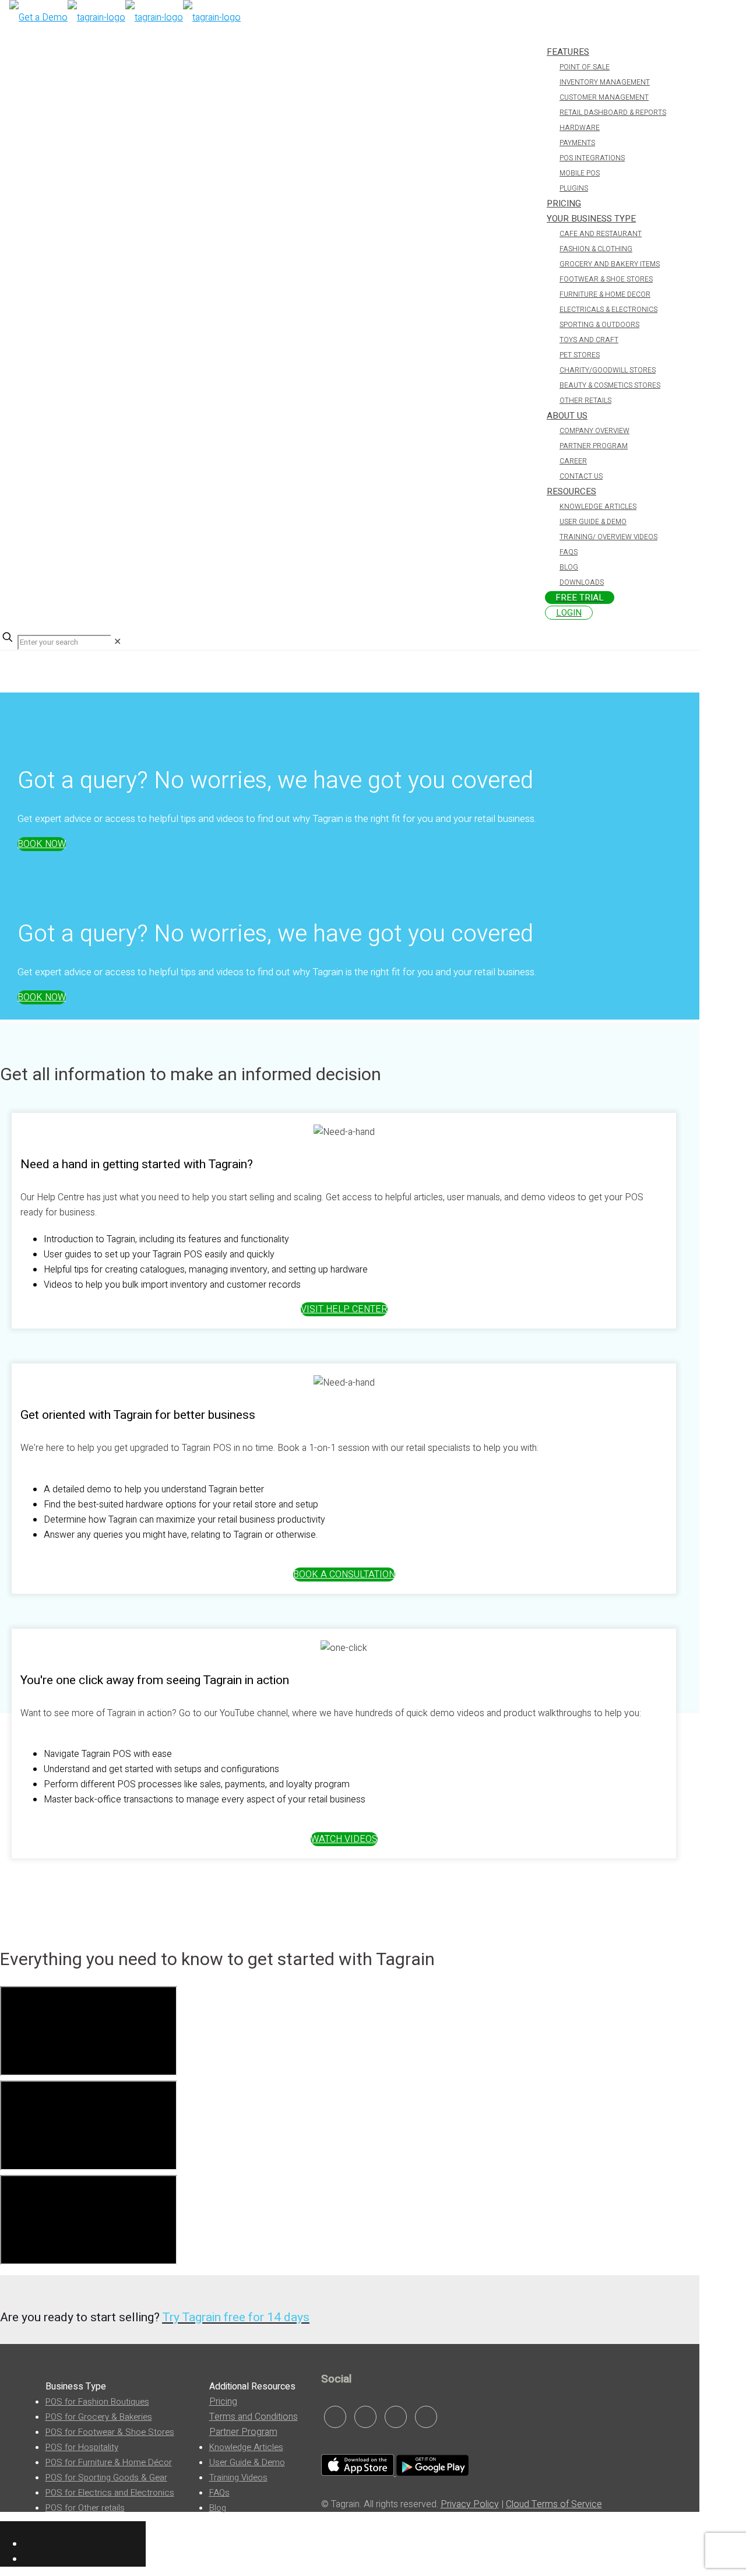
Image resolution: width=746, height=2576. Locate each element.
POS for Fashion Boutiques (97, 2402)
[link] (117, 642)
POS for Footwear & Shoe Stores (110, 2432)
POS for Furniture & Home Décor (109, 2462)
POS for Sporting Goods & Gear (106, 2477)
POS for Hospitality (82, 2447)
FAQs (219, 2493)
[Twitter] (396, 2417)
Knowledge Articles (246, 2447)
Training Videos (238, 2477)
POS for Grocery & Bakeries (99, 2417)
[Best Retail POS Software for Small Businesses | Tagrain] (125, 17)
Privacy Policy (470, 2504)
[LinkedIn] (335, 2417)
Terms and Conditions (254, 2417)
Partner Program (243, 2432)
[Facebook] (365, 2417)
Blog (218, 2508)
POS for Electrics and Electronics (110, 2493)
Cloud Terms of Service (554, 2504)
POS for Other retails (85, 2508)
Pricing (223, 2402)
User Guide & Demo (247, 2462)
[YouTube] (426, 2417)
